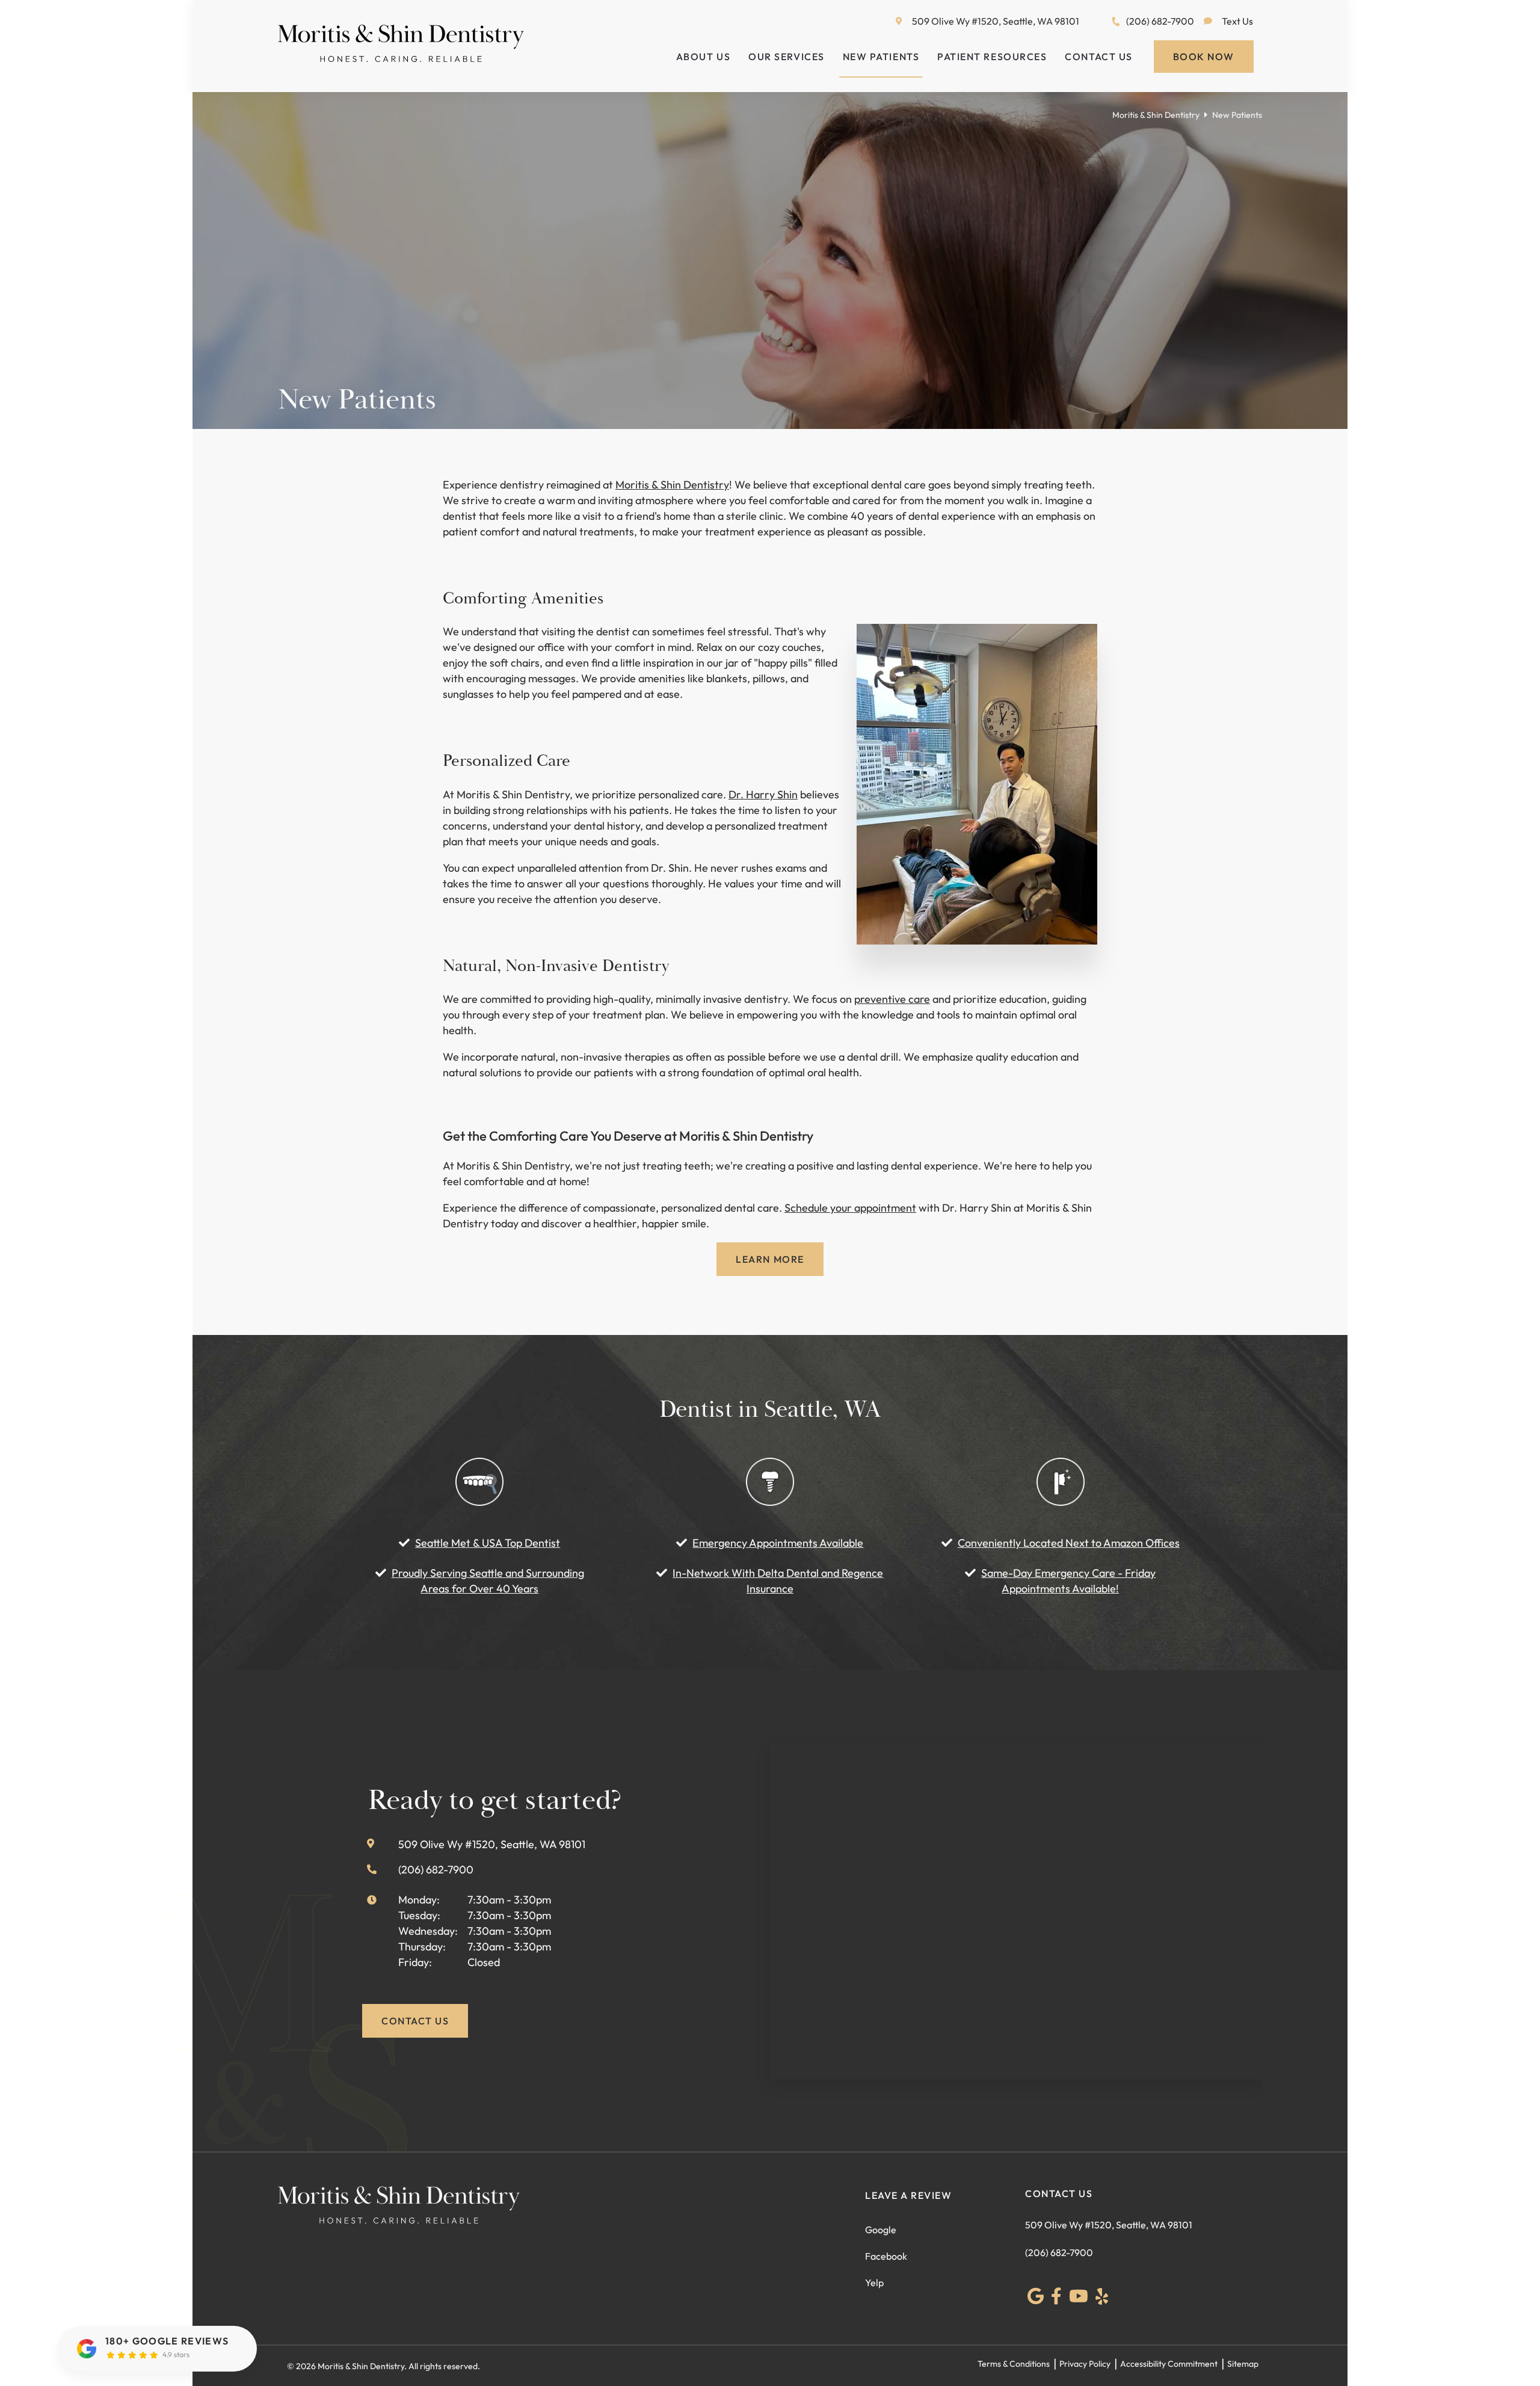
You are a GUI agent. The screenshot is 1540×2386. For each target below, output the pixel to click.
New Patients (881, 57)
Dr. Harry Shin (763, 794)
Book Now (1204, 57)
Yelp (874, 2283)
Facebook (886, 2256)
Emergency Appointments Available (778, 1543)
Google (881, 2230)
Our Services (786, 57)
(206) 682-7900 (1160, 21)
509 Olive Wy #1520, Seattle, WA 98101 (996, 21)
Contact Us (1098, 57)
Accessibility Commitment (1169, 2364)
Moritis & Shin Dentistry (1156, 115)
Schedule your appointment (850, 1208)
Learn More (770, 1259)
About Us (703, 57)
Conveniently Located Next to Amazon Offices (1069, 1543)
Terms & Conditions (1014, 2364)
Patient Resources (992, 57)
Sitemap (1243, 2364)
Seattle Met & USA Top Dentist (488, 1543)
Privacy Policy (1085, 2364)
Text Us (1237, 21)
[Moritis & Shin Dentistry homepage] (401, 58)
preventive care (892, 999)
